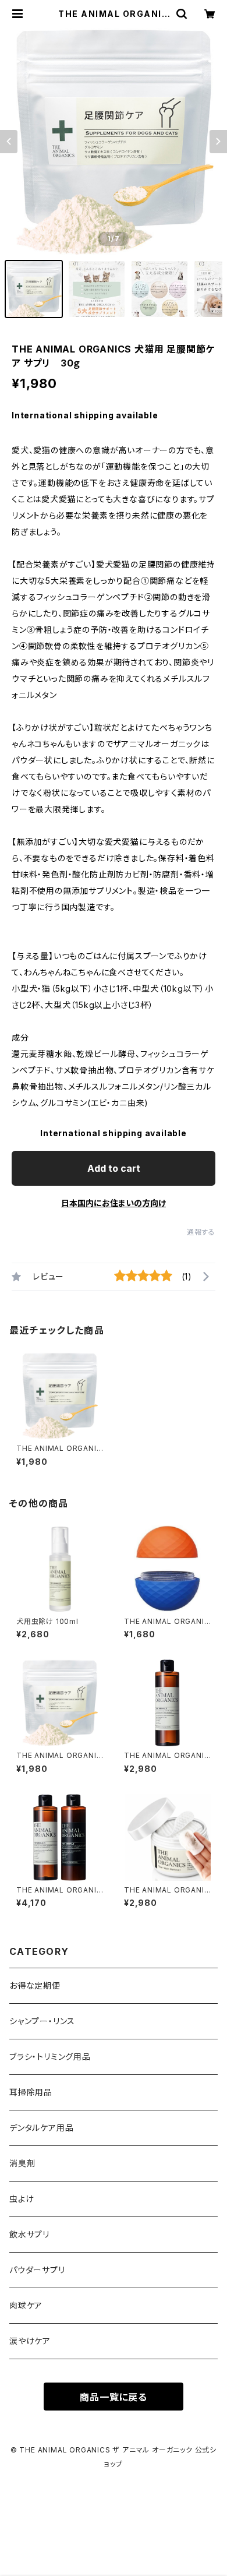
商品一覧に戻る (114, 2397)
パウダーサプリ (37, 2270)
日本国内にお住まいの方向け (114, 1203)
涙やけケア (30, 2341)
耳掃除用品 (31, 2092)
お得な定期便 (35, 1985)
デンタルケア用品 (41, 2128)
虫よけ (22, 2199)
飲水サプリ (29, 2234)
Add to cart (114, 1168)
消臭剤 (22, 2163)
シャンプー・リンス (42, 2021)
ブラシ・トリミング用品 (50, 2057)
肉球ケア (26, 2305)
